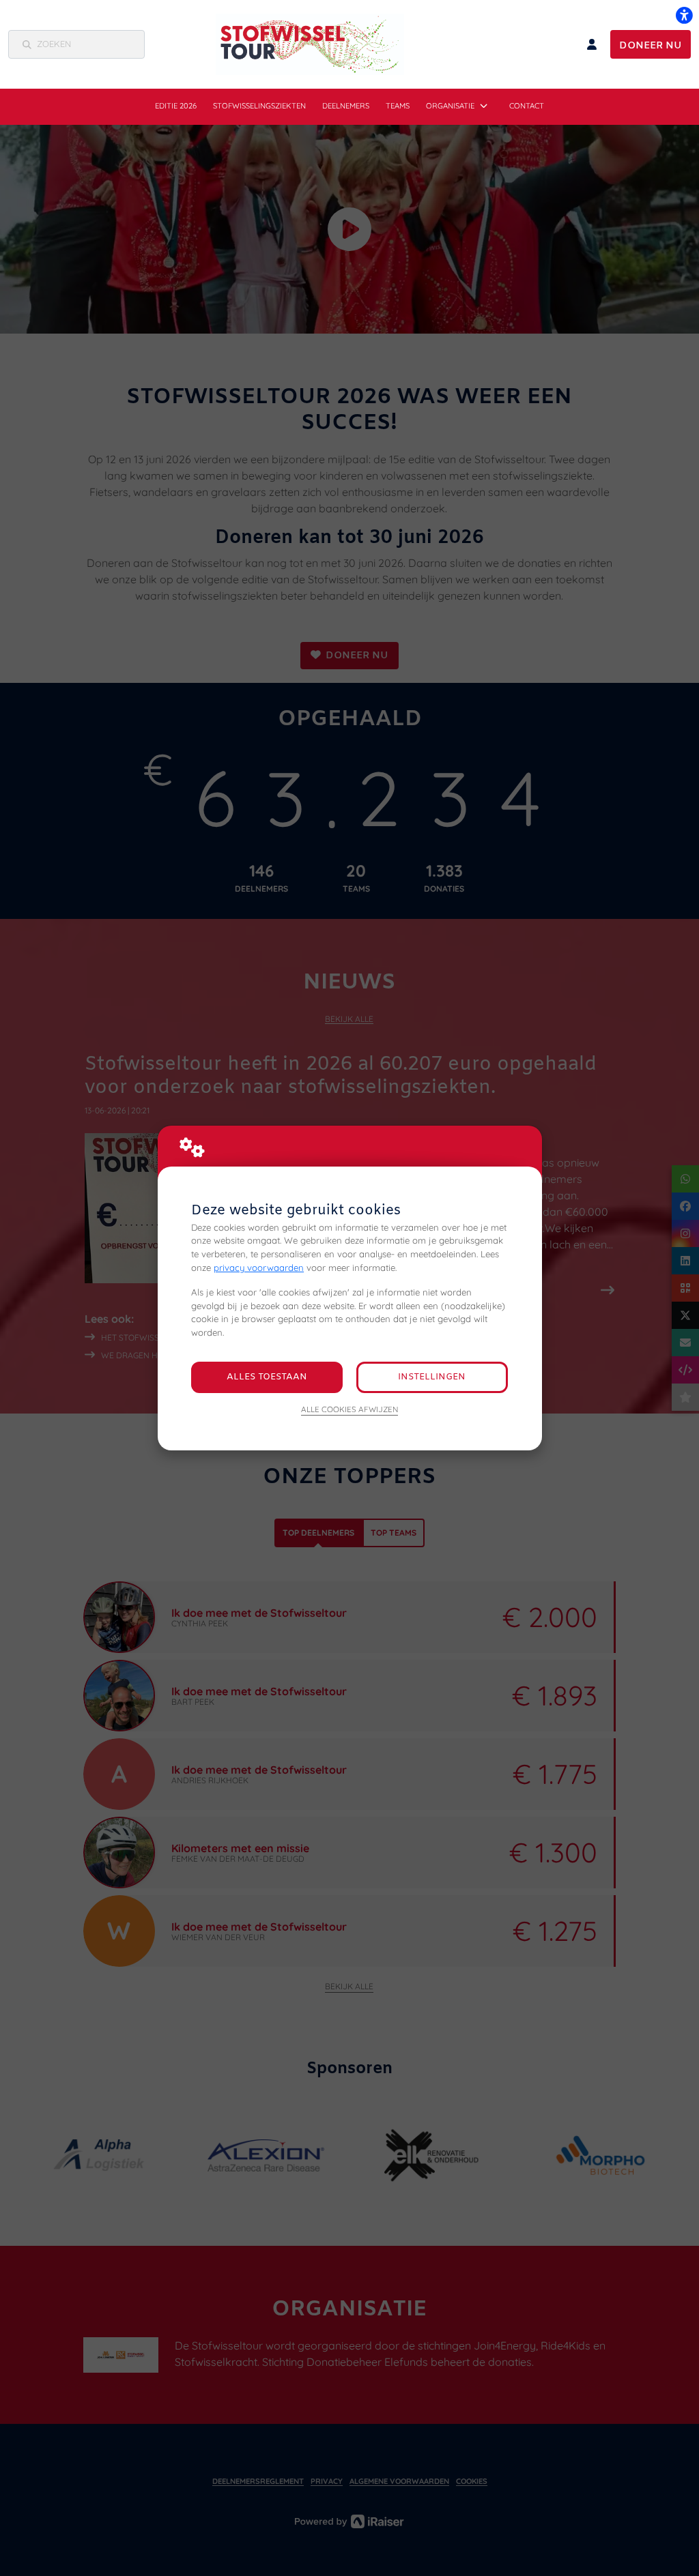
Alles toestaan (267, 1377)
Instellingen (432, 1377)
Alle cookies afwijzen (349, 1409)
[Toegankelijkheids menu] (684, 15)
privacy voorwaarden (259, 1268)
